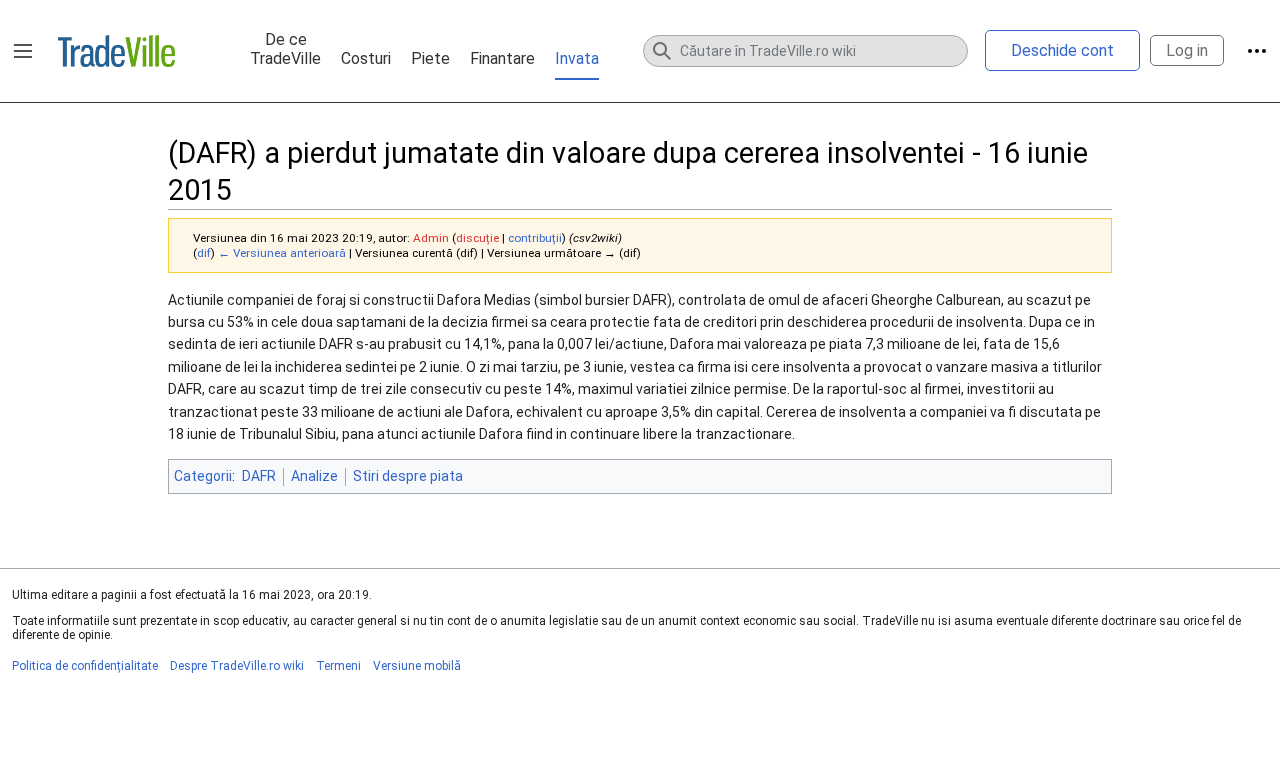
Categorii (203, 476)
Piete (430, 58)
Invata (577, 58)
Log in (1187, 50)
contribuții (535, 238)
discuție (477, 238)
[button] (23, 51)
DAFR (259, 476)
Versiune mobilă (417, 666)
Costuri (366, 58)
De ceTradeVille (285, 49)
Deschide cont (1062, 50)
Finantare (502, 58)
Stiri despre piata (408, 476)
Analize (314, 476)
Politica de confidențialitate (85, 666)
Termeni (338, 666)
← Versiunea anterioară (282, 253)
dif (204, 253)
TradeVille (116, 51)
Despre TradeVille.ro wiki (237, 666)
